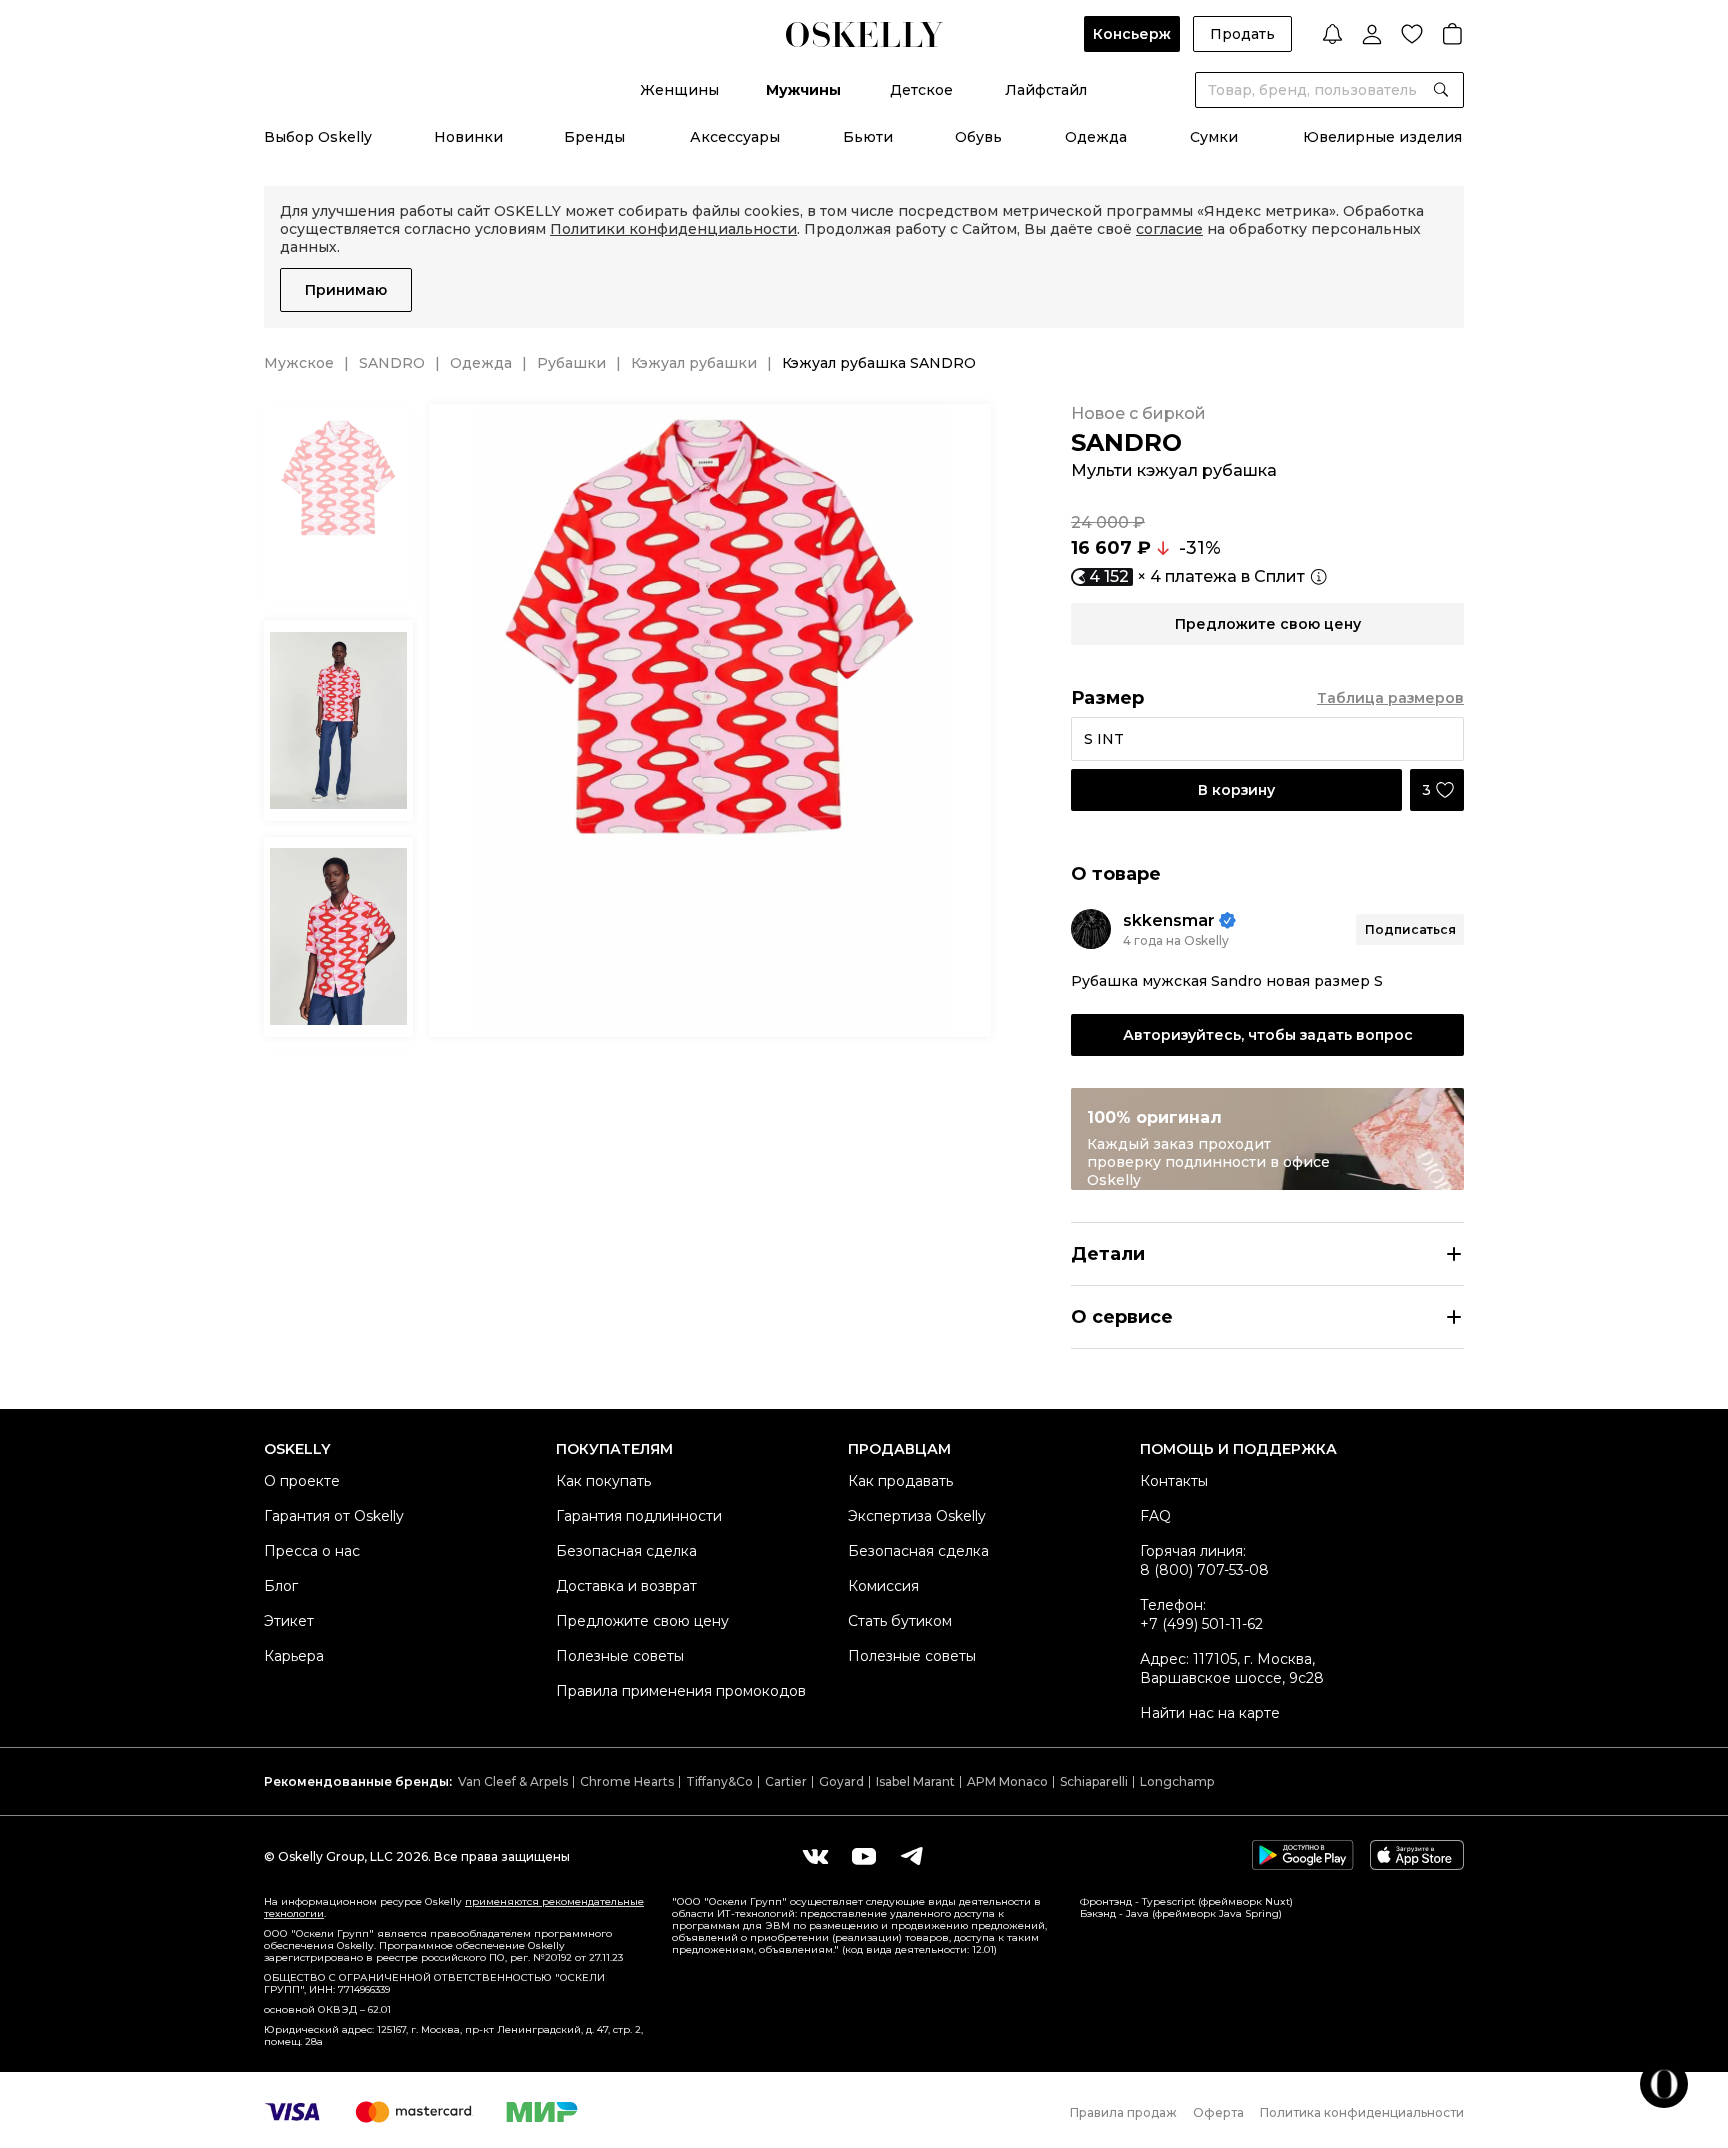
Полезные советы (620, 1656)
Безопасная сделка (626, 1551)
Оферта (1218, 2112)
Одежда (1096, 137)
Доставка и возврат (626, 1586)
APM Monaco (1007, 1781)
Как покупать (603, 1481)
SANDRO (392, 363)
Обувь (978, 137)
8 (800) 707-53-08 (1204, 1570)
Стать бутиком (900, 1621)
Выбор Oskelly (318, 137)
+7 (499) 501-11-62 (1201, 1624)
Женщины (679, 90)
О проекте (302, 1481)
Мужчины (803, 90)
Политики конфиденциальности (673, 229)
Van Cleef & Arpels (513, 1781)
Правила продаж (1123, 2112)
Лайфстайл (1046, 90)
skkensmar (1169, 920)
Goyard (841, 1781)
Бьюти (868, 137)
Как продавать (900, 1481)
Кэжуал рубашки (694, 363)
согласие (1169, 229)
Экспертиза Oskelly (917, 1516)
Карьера (294, 1656)
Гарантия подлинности (639, 1516)
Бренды (594, 137)
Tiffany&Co (719, 1781)
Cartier (786, 1781)
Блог (281, 1586)
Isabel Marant (915, 1781)
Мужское (299, 363)
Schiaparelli (1094, 1781)
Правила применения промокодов (681, 1691)
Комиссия (883, 1586)
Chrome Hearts (627, 1781)
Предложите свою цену (642, 1621)
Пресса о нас (312, 1551)
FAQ (1155, 1516)
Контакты (1174, 1481)
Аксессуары (735, 137)
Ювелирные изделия (1382, 137)
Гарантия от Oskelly (334, 1516)
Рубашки (571, 363)
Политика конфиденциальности (1362, 2112)
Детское (921, 90)
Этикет (289, 1621)
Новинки (468, 137)
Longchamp (1177, 1781)
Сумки (1214, 137)
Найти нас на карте (1210, 1713)
